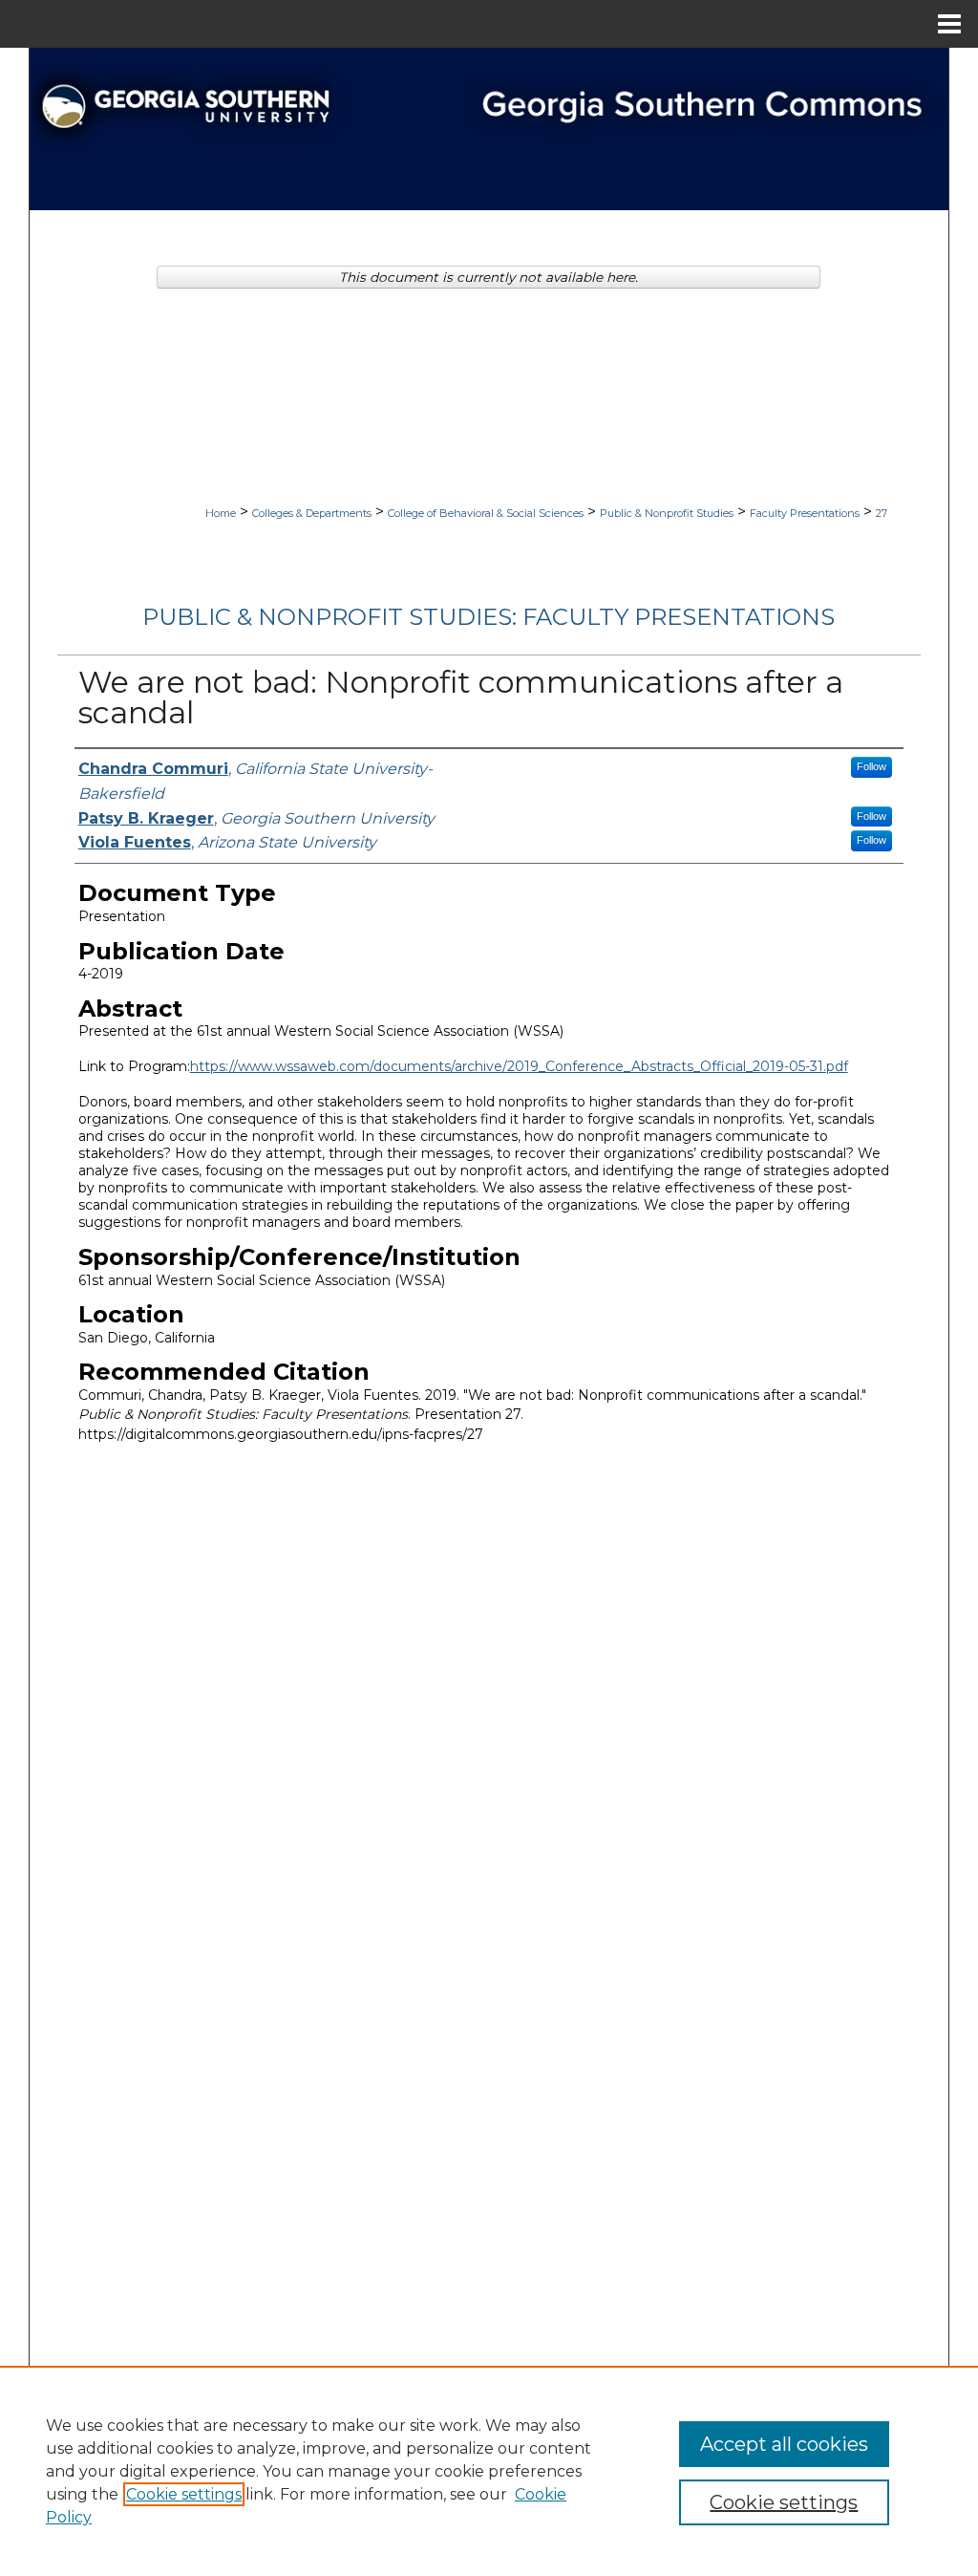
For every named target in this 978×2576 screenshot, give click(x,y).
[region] (489, 2471)
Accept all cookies (784, 2444)
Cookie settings (184, 2494)
